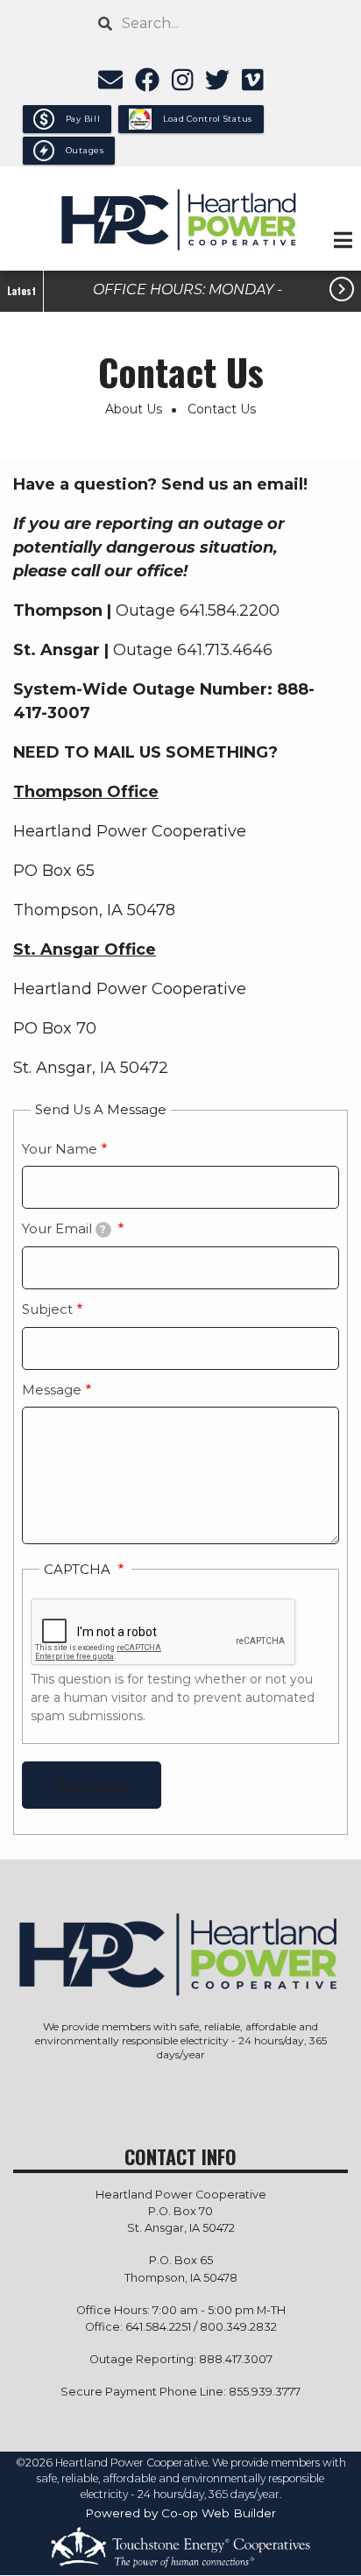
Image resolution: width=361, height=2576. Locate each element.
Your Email (64, 1228)
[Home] (180, 219)
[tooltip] (103, 1230)
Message (52, 1390)
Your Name (60, 1149)
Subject (47, 1309)
